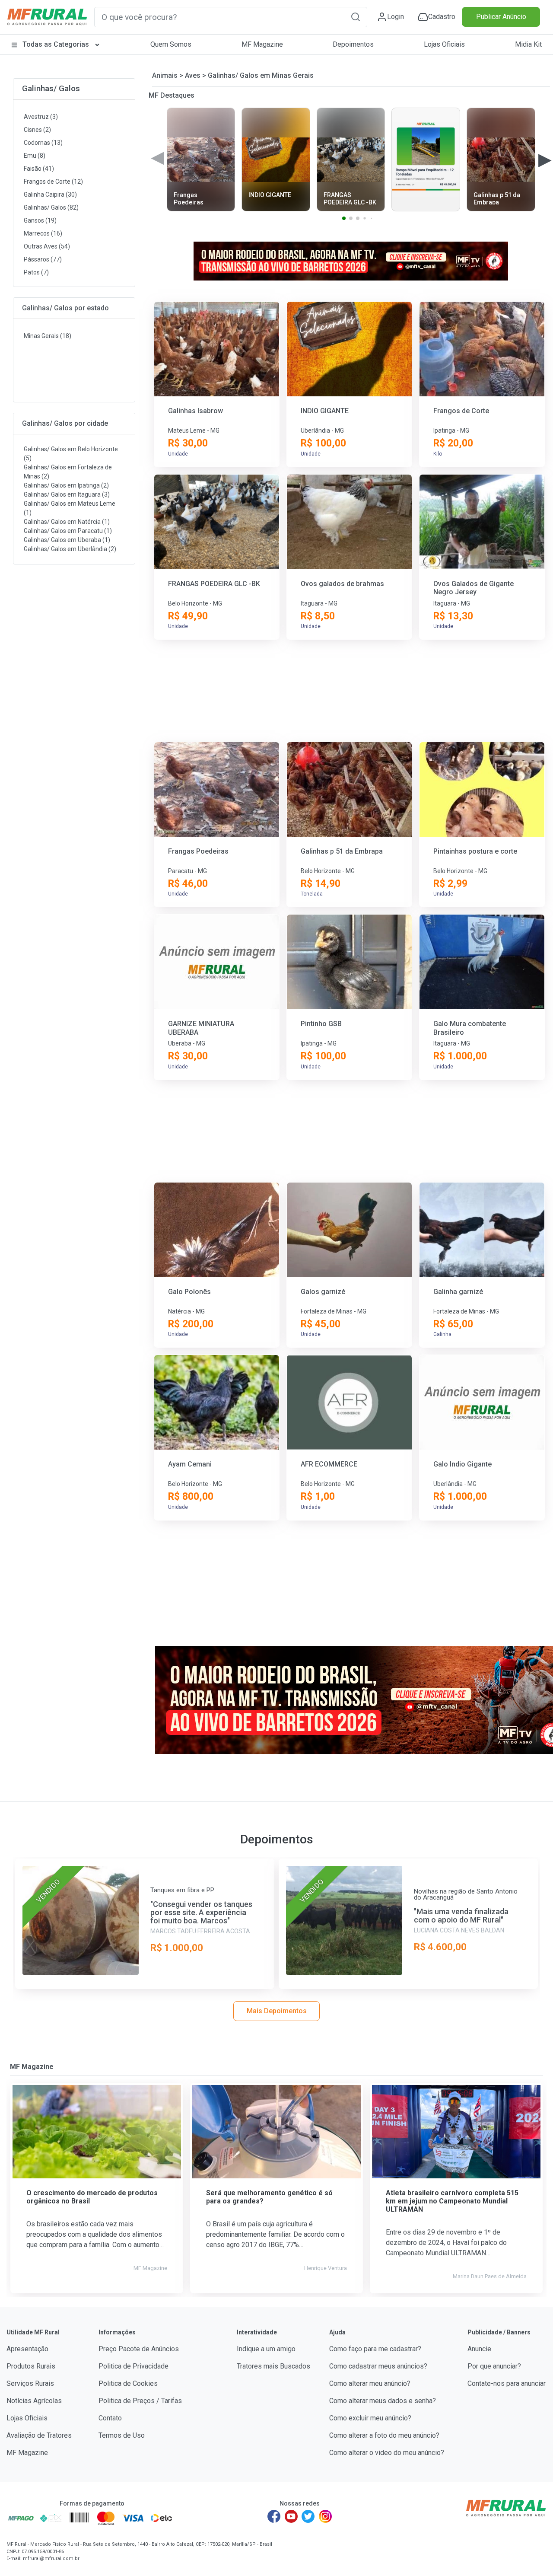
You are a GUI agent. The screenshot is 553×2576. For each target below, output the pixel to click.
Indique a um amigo (266, 2349)
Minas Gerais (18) (48, 336)
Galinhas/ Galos (51, 88)
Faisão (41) (39, 169)
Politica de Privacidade (133, 2366)
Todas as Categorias (56, 44)
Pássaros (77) (43, 259)
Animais (165, 75)
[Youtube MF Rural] (291, 2516)
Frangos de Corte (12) (53, 182)
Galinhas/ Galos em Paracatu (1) (68, 531)
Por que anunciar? (494, 2366)
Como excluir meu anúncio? (370, 2418)
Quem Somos (171, 44)
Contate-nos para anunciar (507, 2383)
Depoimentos (353, 44)
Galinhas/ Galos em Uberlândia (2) (70, 549)
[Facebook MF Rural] (274, 2516)
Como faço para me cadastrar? (375, 2349)
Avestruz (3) (41, 117)
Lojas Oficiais (444, 44)
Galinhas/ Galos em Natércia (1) (67, 522)
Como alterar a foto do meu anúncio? (384, 2435)
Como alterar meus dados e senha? (383, 2401)
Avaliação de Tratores (39, 2435)
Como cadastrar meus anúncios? (378, 2366)
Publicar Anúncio (501, 17)
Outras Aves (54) (47, 246)
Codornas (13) (43, 143)
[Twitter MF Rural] (308, 2516)
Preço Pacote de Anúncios (139, 2349)
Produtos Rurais (31, 2366)
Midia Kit (528, 44)
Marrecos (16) (43, 233)
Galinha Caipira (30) (50, 194)
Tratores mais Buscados (273, 2366)
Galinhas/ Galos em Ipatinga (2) (66, 485)
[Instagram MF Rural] (325, 2516)
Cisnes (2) (37, 130)
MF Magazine (262, 44)
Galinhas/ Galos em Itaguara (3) (67, 494)
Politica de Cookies (128, 2383)
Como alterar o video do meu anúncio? (387, 2453)
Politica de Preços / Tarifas (140, 2401)
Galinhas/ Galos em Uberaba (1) (67, 540)
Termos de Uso (122, 2435)
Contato (110, 2418)
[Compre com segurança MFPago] (21, 2518)
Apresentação (27, 2349)
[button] (356, 17)
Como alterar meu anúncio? (370, 2383)
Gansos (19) (40, 220)
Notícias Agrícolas (34, 2401)
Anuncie (479, 2349)
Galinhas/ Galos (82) (51, 207)
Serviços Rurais (30, 2383)
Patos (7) (36, 272)
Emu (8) (35, 156)
